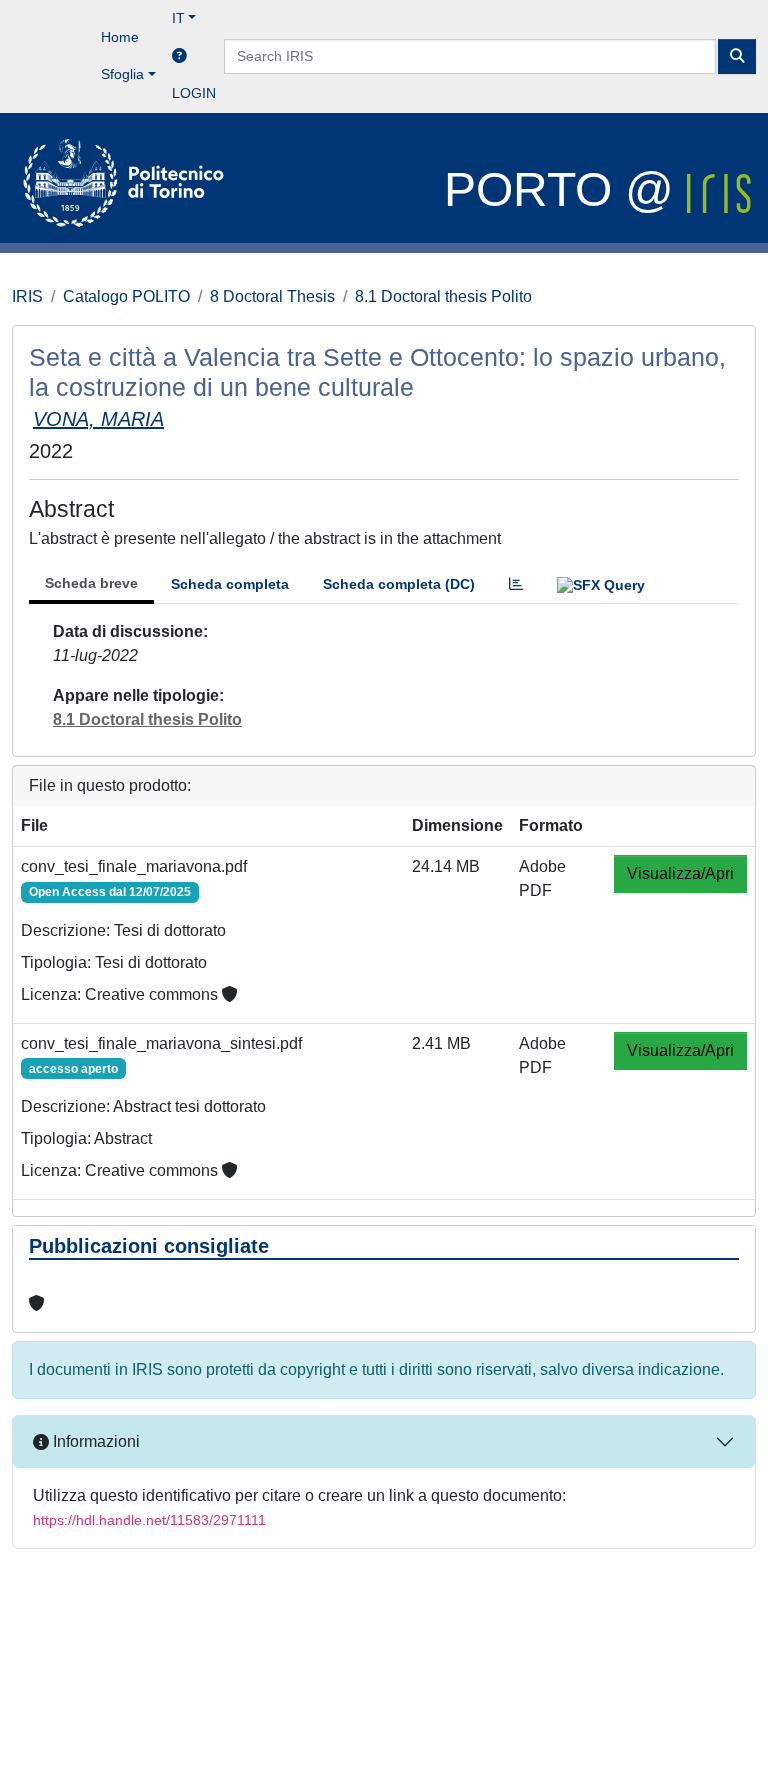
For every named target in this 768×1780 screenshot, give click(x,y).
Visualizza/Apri (680, 873)
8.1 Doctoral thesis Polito (443, 296)
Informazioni (94, 1441)
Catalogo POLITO (126, 296)
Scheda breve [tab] (91, 583)
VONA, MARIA (98, 419)
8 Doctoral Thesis (272, 296)
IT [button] (178, 18)
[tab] (516, 584)
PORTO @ (565, 189)
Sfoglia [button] (122, 74)
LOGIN (194, 93)
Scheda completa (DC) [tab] (399, 584)
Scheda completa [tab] (230, 584)
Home (120, 37)
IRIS (27, 296)
